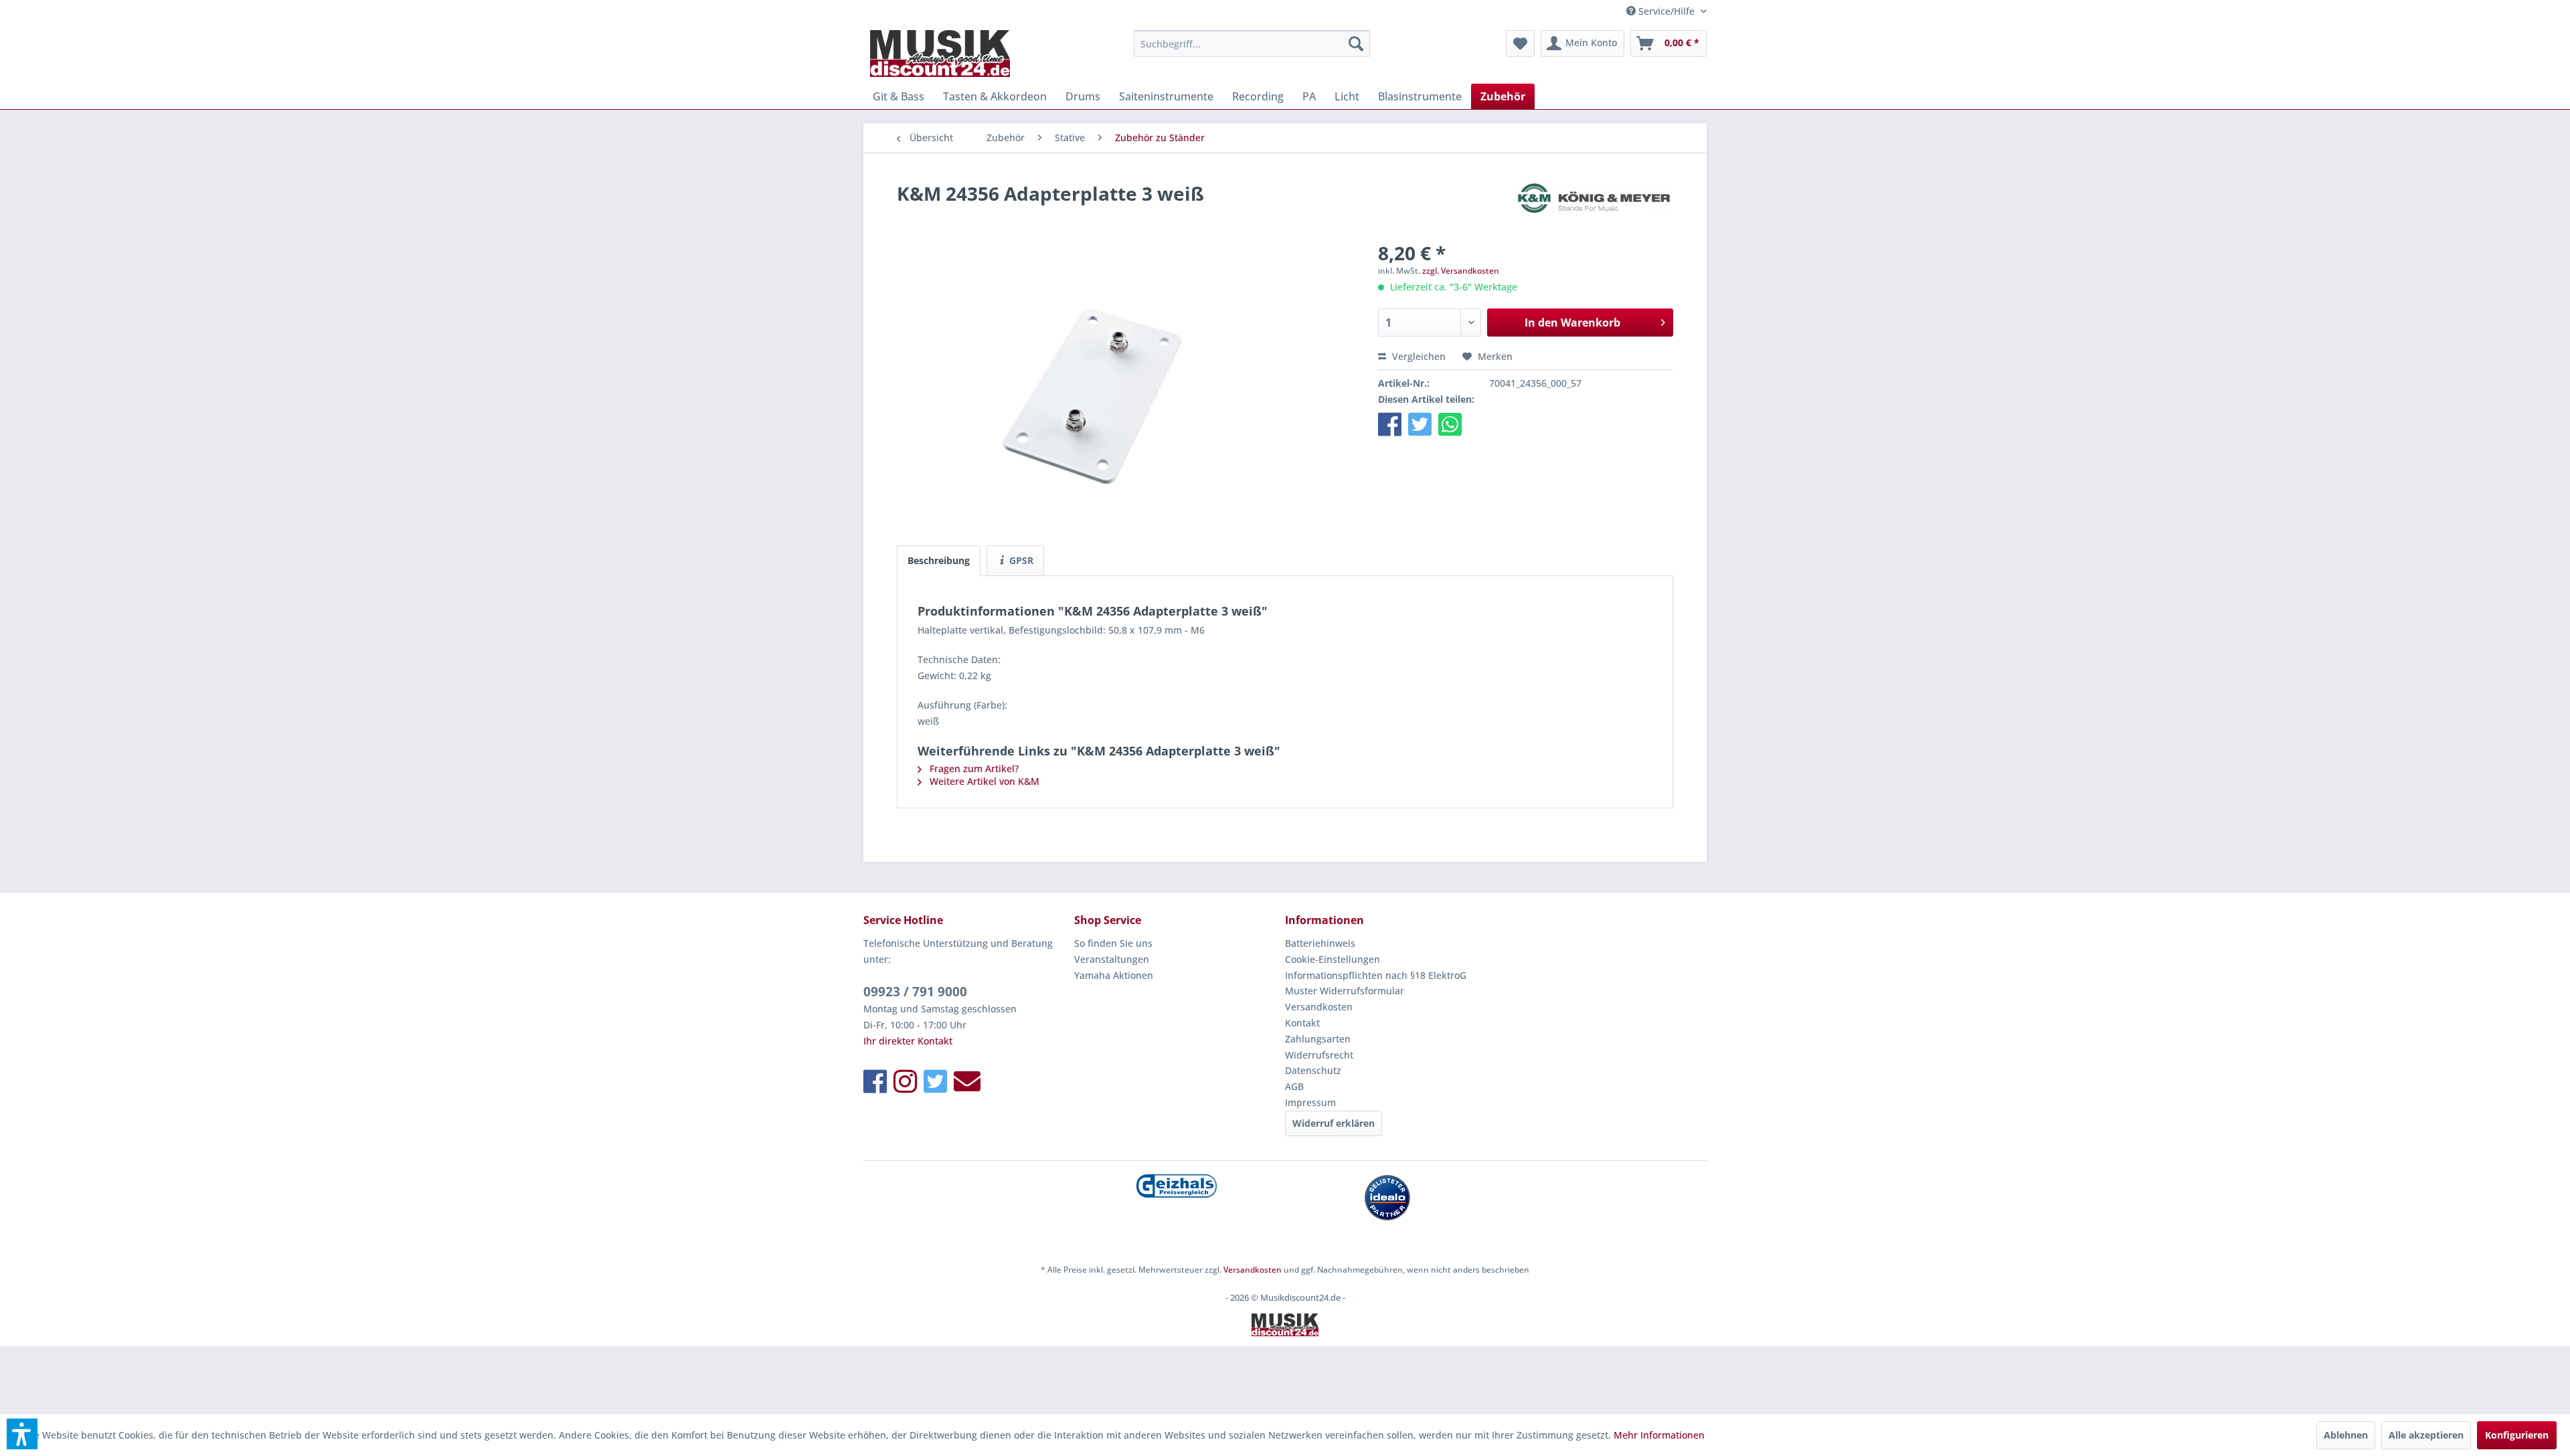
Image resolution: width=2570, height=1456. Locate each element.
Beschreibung (939, 560)
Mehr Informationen (1659, 1435)
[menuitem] (1252, 43)
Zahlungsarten (1318, 1039)
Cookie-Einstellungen (1333, 959)
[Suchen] (1356, 43)
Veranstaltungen (1112, 959)
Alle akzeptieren (2426, 1435)
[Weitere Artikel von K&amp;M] (1596, 207)
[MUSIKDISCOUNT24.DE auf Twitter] (935, 1081)
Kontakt (1302, 1023)
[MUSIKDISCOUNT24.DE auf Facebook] (875, 1081)
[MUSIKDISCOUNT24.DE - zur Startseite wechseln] (940, 54)
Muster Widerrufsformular (1345, 991)
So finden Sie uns (1113, 943)
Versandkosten (1319, 1007)
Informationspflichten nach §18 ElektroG (1376, 975)
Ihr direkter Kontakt (908, 1041)
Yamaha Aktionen (1114, 975)
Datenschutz (1313, 1070)
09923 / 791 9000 (915, 992)
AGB (1294, 1086)
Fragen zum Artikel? (973, 768)
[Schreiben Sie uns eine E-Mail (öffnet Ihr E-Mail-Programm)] (967, 1081)
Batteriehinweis (1320, 943)
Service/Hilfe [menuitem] (1666, 11)
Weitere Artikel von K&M (983, 781)
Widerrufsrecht (1319, 1055)
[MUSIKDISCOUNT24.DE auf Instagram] (905, 1081)
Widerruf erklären (1334, 1123)
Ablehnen (2346, 1435)
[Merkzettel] (1520, 43)
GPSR (1020, 560)
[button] (1390, 424)
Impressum (1310, 1102)
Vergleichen (1418, 356)
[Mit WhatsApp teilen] (1450, 424)
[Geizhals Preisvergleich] (1176, 1186)
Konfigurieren (2517, 1435)
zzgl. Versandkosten (1461, 271)
